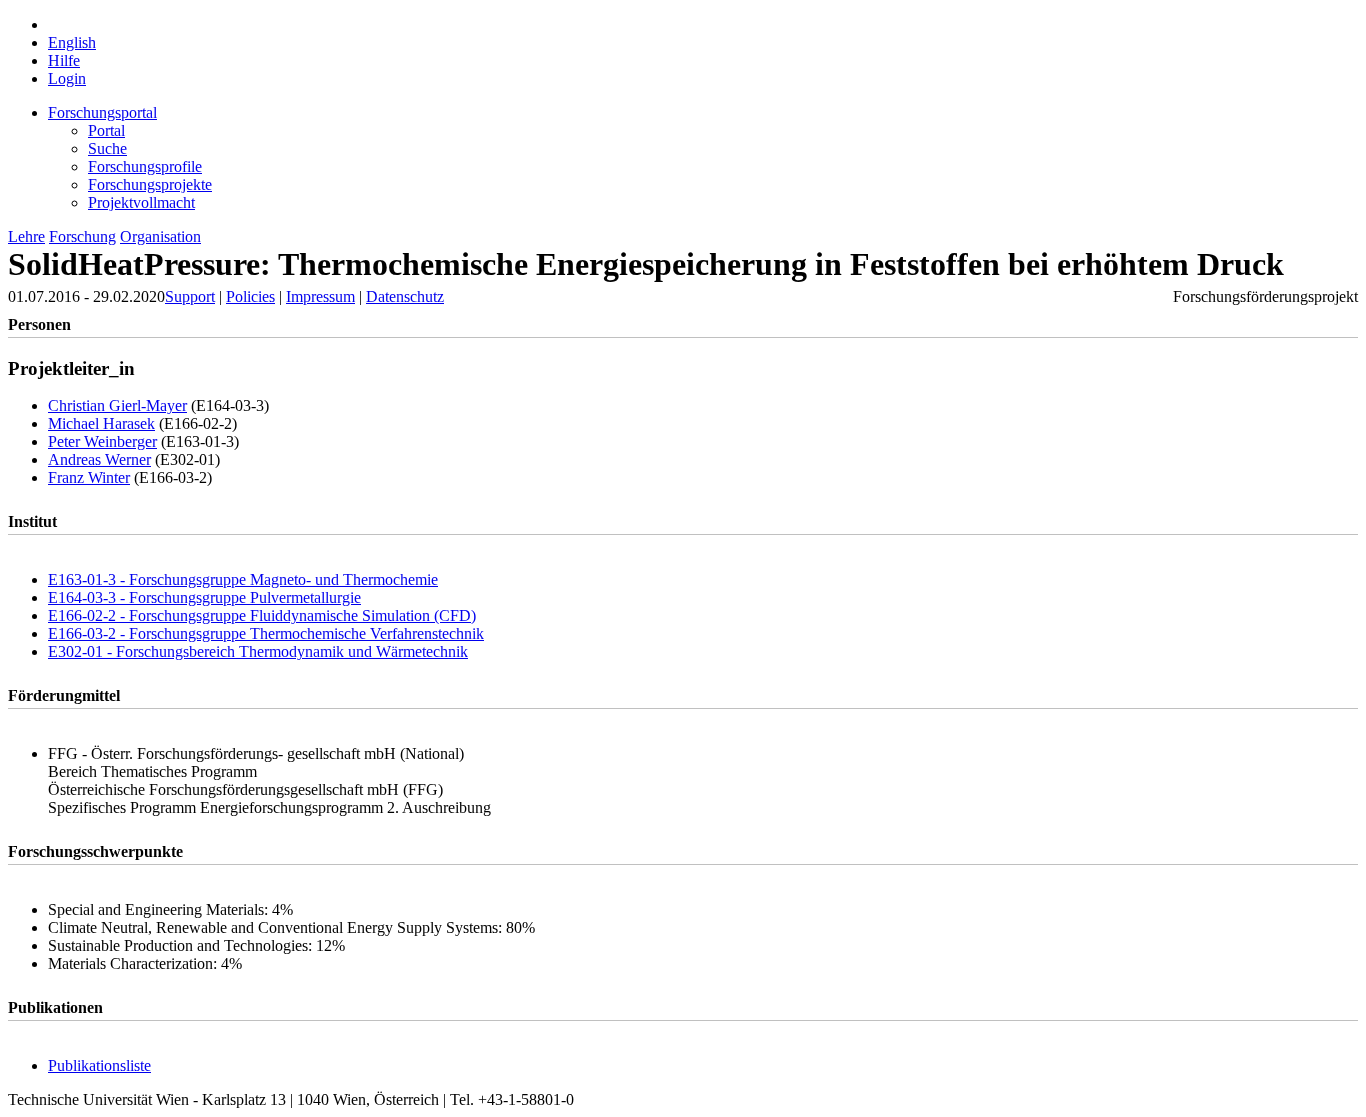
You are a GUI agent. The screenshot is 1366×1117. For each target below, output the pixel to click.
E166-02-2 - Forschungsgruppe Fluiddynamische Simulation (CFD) (262, 615)
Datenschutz (405, 296)
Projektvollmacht (141, 202)
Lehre (26, 236)
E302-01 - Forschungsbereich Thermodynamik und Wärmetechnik (258, 651)
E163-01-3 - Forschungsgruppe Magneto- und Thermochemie (243, 579)
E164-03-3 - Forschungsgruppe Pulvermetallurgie (204, 597)
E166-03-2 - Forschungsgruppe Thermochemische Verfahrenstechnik (266, 633)
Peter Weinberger (102, 441)
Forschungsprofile (145, 166)
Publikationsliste (99, 1065)
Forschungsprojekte (150, 184)
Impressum (320, 296)
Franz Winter (89, 477)
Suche (107, 148)
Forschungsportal (102, 112)
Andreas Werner (99, 459)
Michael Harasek (101, 423)
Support (190, 296)
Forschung (82, 236)
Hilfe (64, 60)
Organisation (160, 236)
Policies (250, 296)
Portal (106, 130)
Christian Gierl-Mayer (117, 405)
